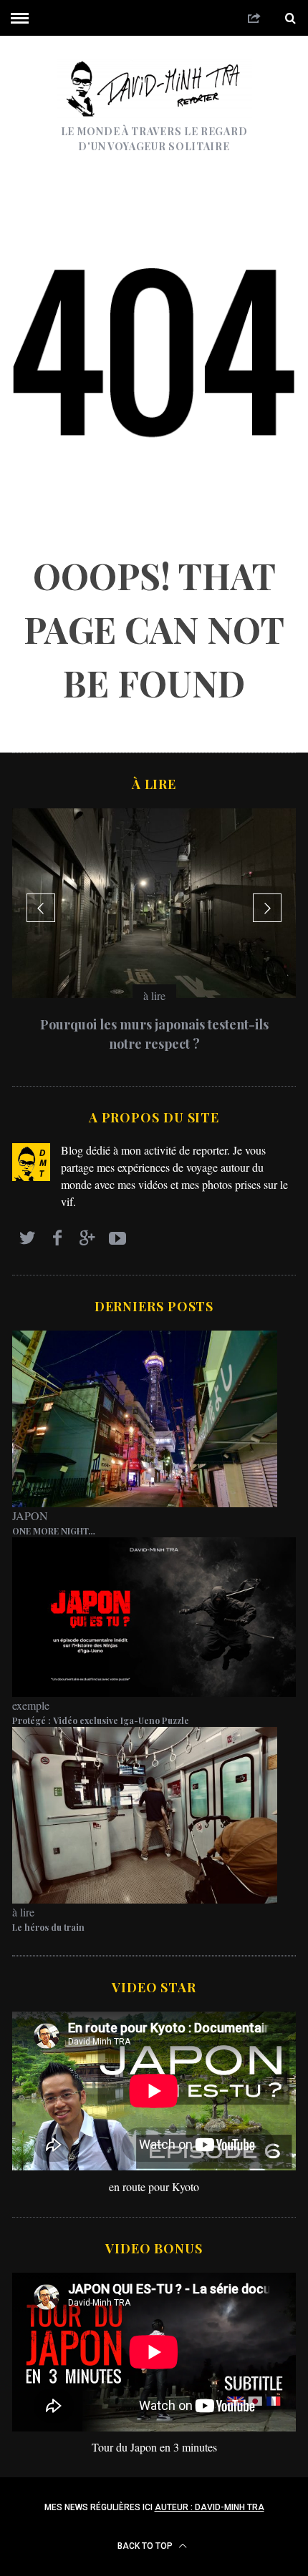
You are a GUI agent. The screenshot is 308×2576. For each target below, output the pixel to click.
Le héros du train (48, 1927)
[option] (154, 936)
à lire (154, 995)
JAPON (30, 1515)
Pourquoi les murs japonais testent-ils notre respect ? (154, 1034)
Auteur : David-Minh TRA (210, 2507)
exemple (31, 1705)
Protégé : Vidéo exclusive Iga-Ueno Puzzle (101, 1720)
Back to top (146, 2546)
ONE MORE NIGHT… (54, 1531)
